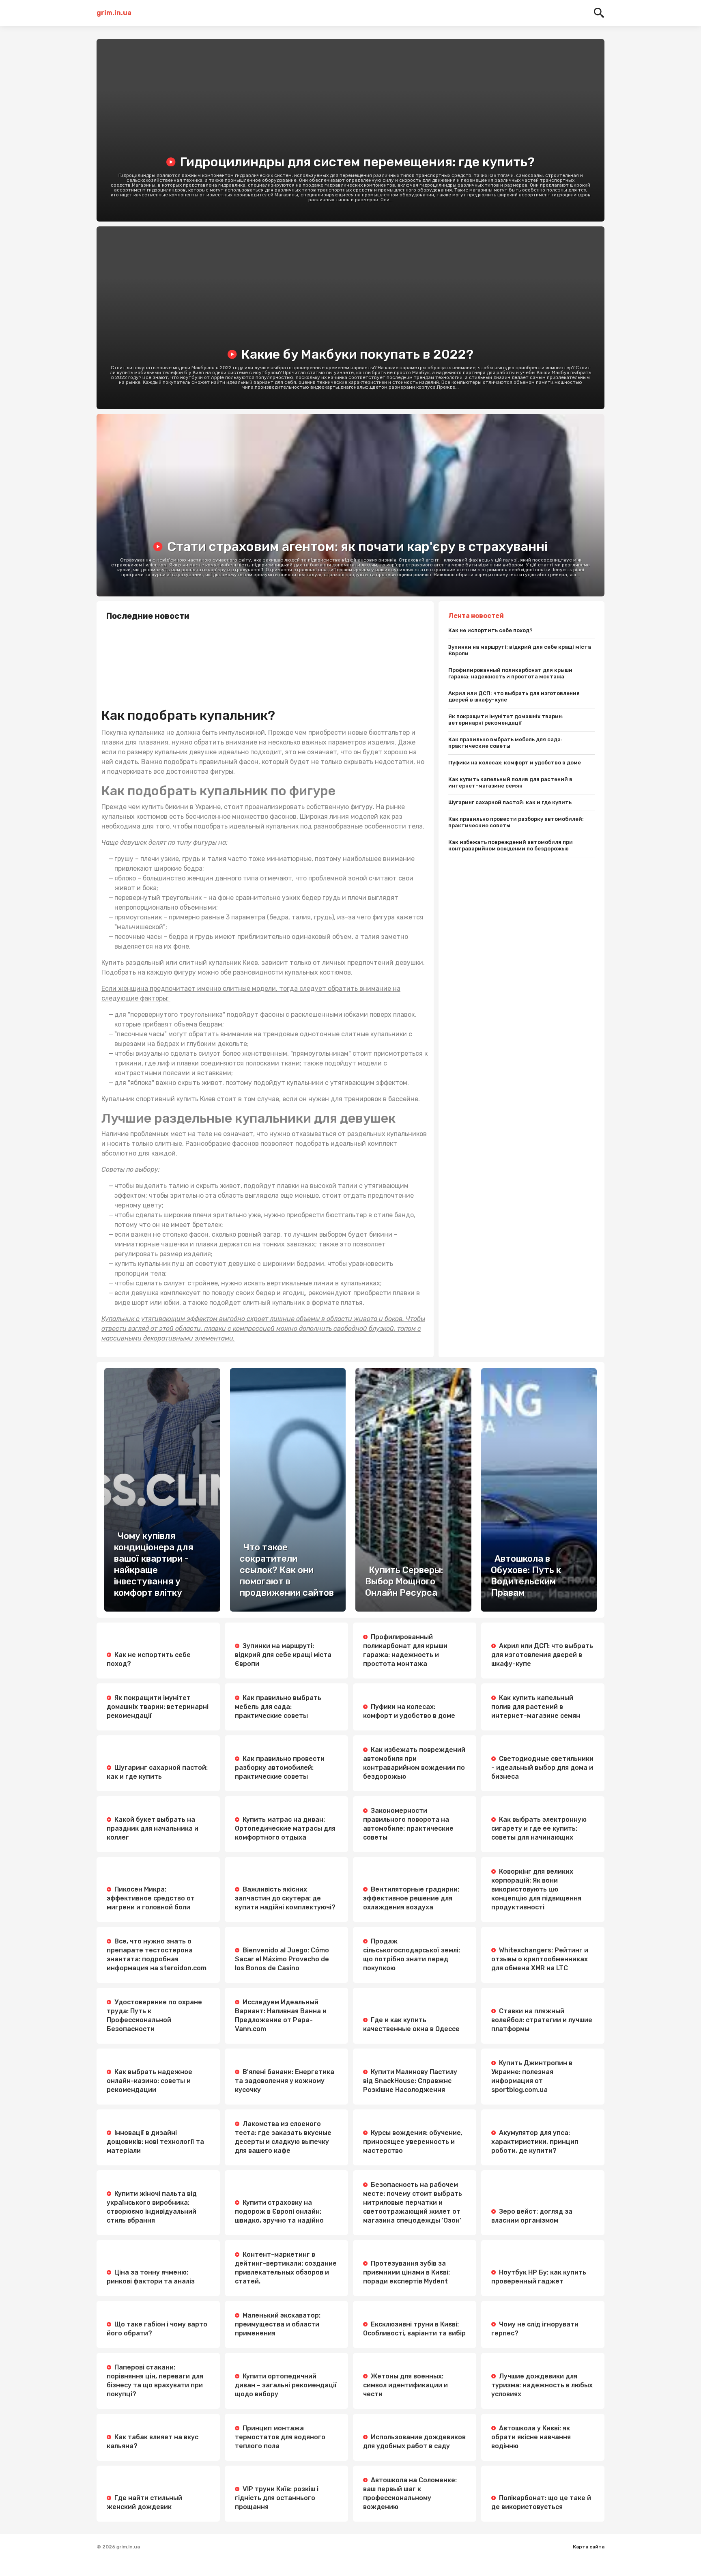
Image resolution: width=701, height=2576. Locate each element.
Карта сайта (589, 2547)
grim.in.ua (114, 13)
